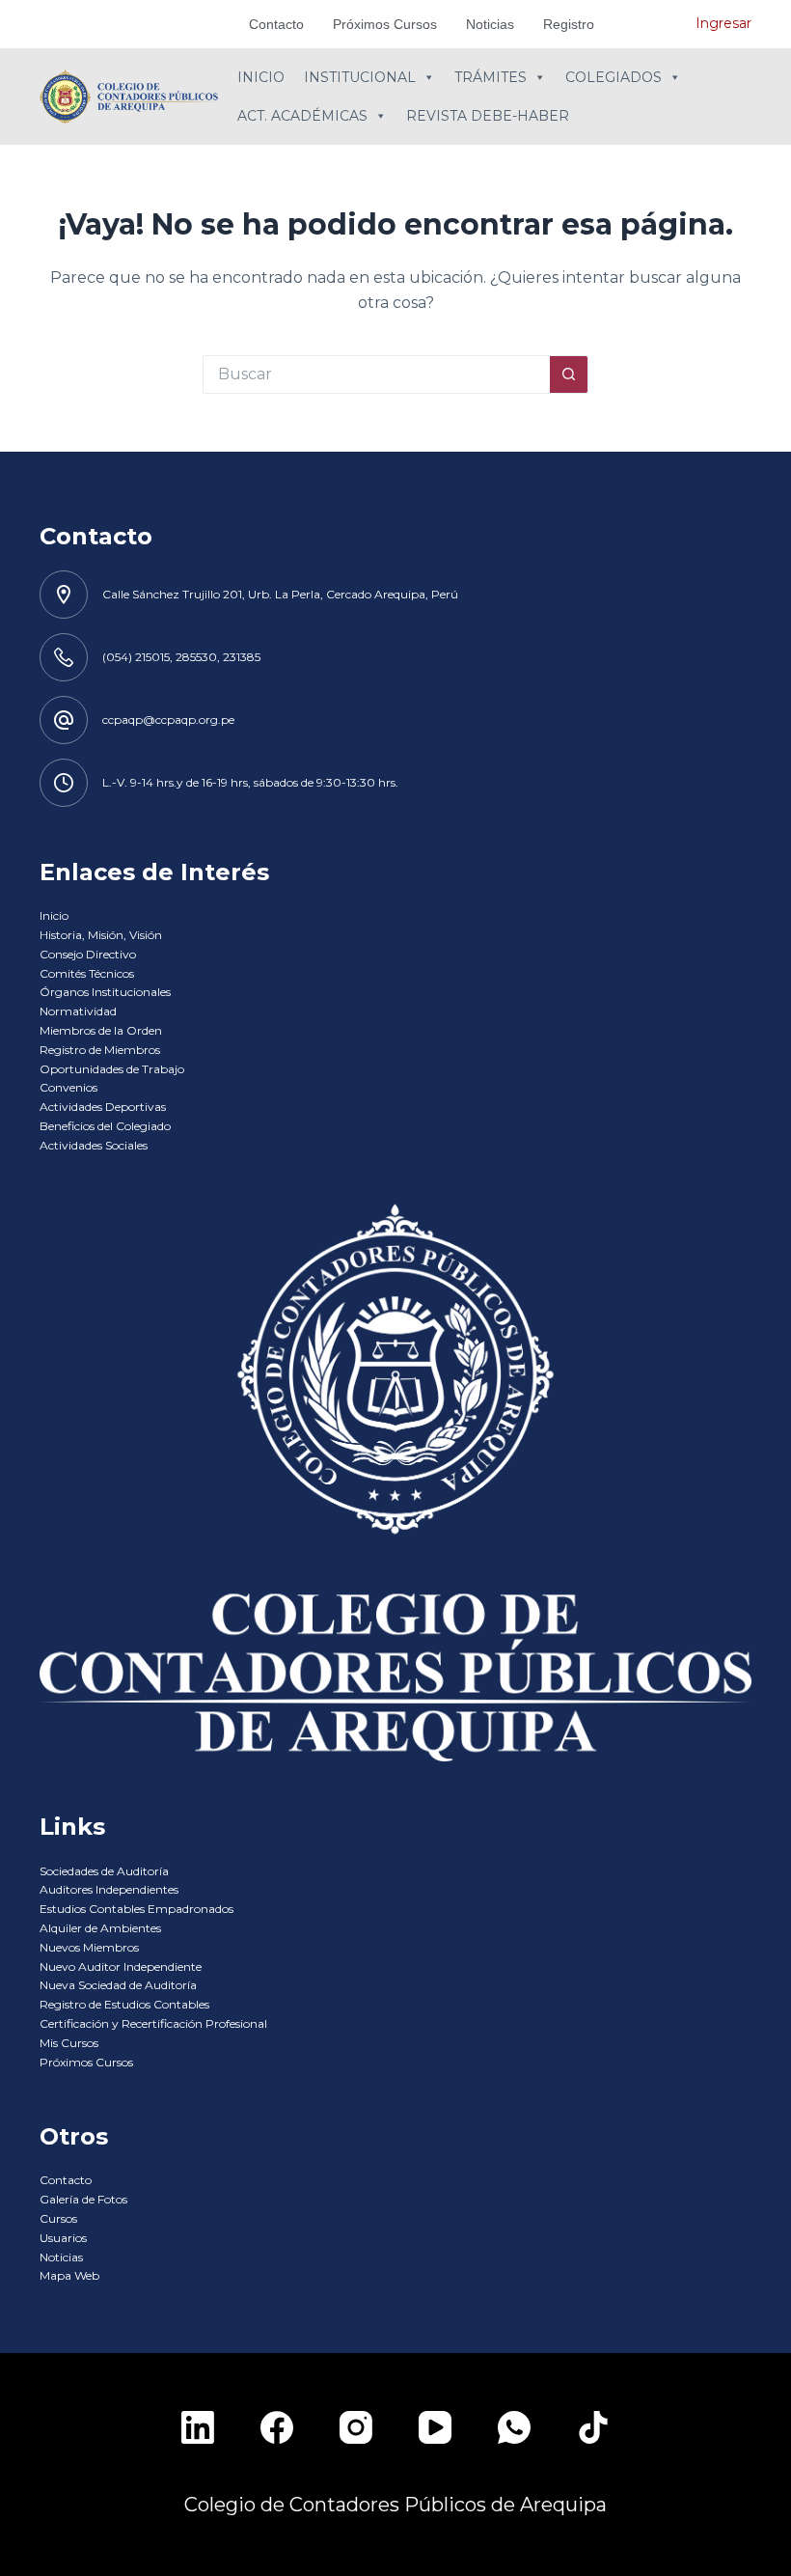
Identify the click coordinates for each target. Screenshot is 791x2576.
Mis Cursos (69, 2043)
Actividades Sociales (94, 1145)
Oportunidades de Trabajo (112, 1069)
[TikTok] (593, 2427)
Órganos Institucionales (105, 992)
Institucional (360, 77)
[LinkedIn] (198, 2427)
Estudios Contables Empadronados (136, 1909)
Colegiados (614, 77)
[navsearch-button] (652, 24)
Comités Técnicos (87, 973)
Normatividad (78, 1011)
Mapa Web (69, 2275)
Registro (569, 24)
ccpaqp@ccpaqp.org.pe (168, 720)
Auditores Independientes (109, 1889)
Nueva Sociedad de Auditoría (118, 1985)
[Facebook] (277, 2427)
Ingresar (723, 23)
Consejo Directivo (88, 954)
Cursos (58, 2218)
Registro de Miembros (100, 1050)
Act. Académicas (302, 116)
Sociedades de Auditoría (104, 1871)
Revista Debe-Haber (488, 116)
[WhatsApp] (514, 2427)
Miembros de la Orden (101, 1030)
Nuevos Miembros (89, 1947)
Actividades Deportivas (103, 1107)
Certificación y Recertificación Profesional (153, 2023)
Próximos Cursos (385, 24)
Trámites (491, 77)
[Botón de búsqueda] (569, 374)
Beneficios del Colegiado (105, 1126)
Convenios (68, 1087)
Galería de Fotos (83, 2199)
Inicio (261, 77)
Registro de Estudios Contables (124, 2004)
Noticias (490, 24)
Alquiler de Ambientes (100, 1928)
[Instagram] (356, 2427)
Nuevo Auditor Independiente (121, 1967)
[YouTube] (435, 2427)
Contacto (276, 24)
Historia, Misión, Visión (101, 935)
